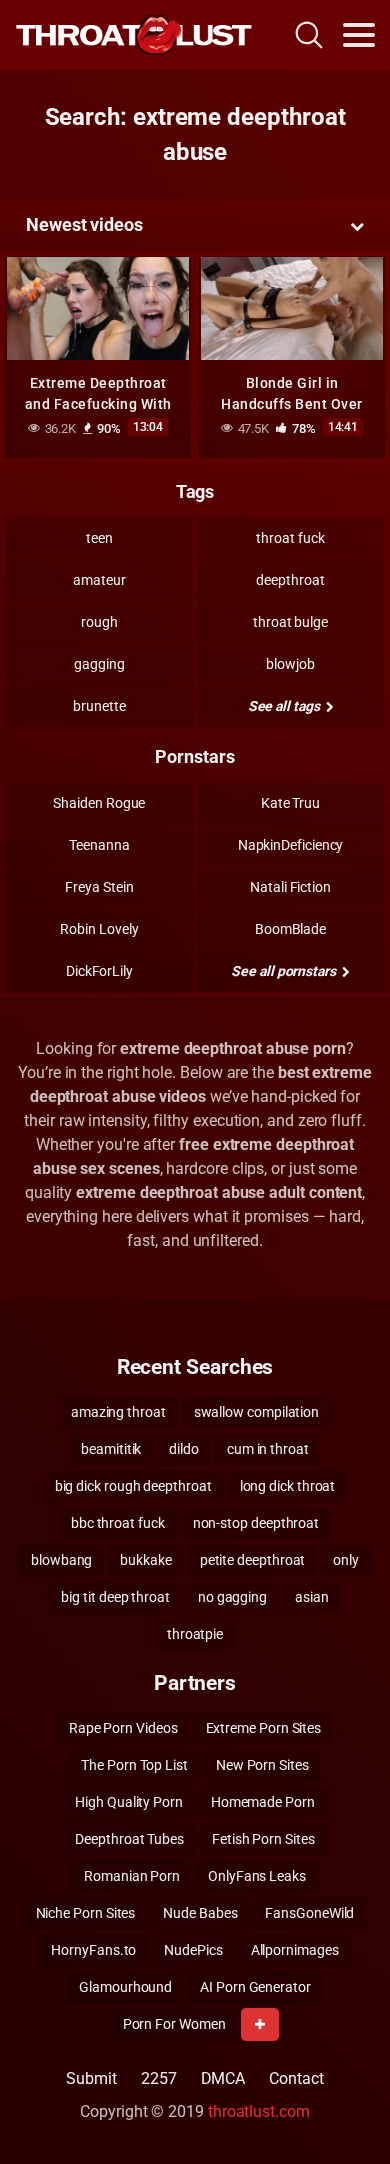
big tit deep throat (115, 1597)
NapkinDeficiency (291, 845)
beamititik (111, 1449)
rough (99, 622)
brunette (99, 706)
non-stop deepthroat (256, 1523)
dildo (184, 1449)
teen (99, 538)
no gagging (232, 1597)
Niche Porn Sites (86, 1913)
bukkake (145, 1560)
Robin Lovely (99, 929)
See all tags (285, 706)
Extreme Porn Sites (264, 1728)
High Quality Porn (129, 1802)
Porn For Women (174, 2024)
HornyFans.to (93, 1950)
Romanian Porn (132, 1876)
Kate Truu (290, 803)
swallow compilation (256, 1412)
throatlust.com (259, 2111)
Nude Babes (200, 1913)
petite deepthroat (253, 1560)
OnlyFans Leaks (257, 1876)
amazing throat (118, 1412)
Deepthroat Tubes (129, 1839)
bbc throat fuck (118, 1523)
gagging (99, 664)
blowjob (290, 664)
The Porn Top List (134, 1765)
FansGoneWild (309, 1913)
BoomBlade (290, 929)
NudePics (193, 1950)
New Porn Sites (262, 1765)
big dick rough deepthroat (133, 1486)
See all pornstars (285, 971)
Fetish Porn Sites (263, 1839)
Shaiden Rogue (99, 803)
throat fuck (290, 538)
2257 (159, 2078)
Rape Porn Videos (123, 1728)
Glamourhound (125, 1987)
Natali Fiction (290, 887)
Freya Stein (99, 887)
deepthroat (290, 580)
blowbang (61, 1560)
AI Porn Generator (255, 1987)
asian (312, 1597)
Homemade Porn (263, 1802)
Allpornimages (295, 1950)
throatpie (195, 1634)
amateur (99, 580)
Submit (91, 2078)
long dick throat (288, 1486)
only (346, 1560)
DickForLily (99, 971)
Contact (296, 2078)
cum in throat (268, 1449)
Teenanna (99, 845)
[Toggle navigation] (359, 35)
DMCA (223, 2078)
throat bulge (290, 622)
